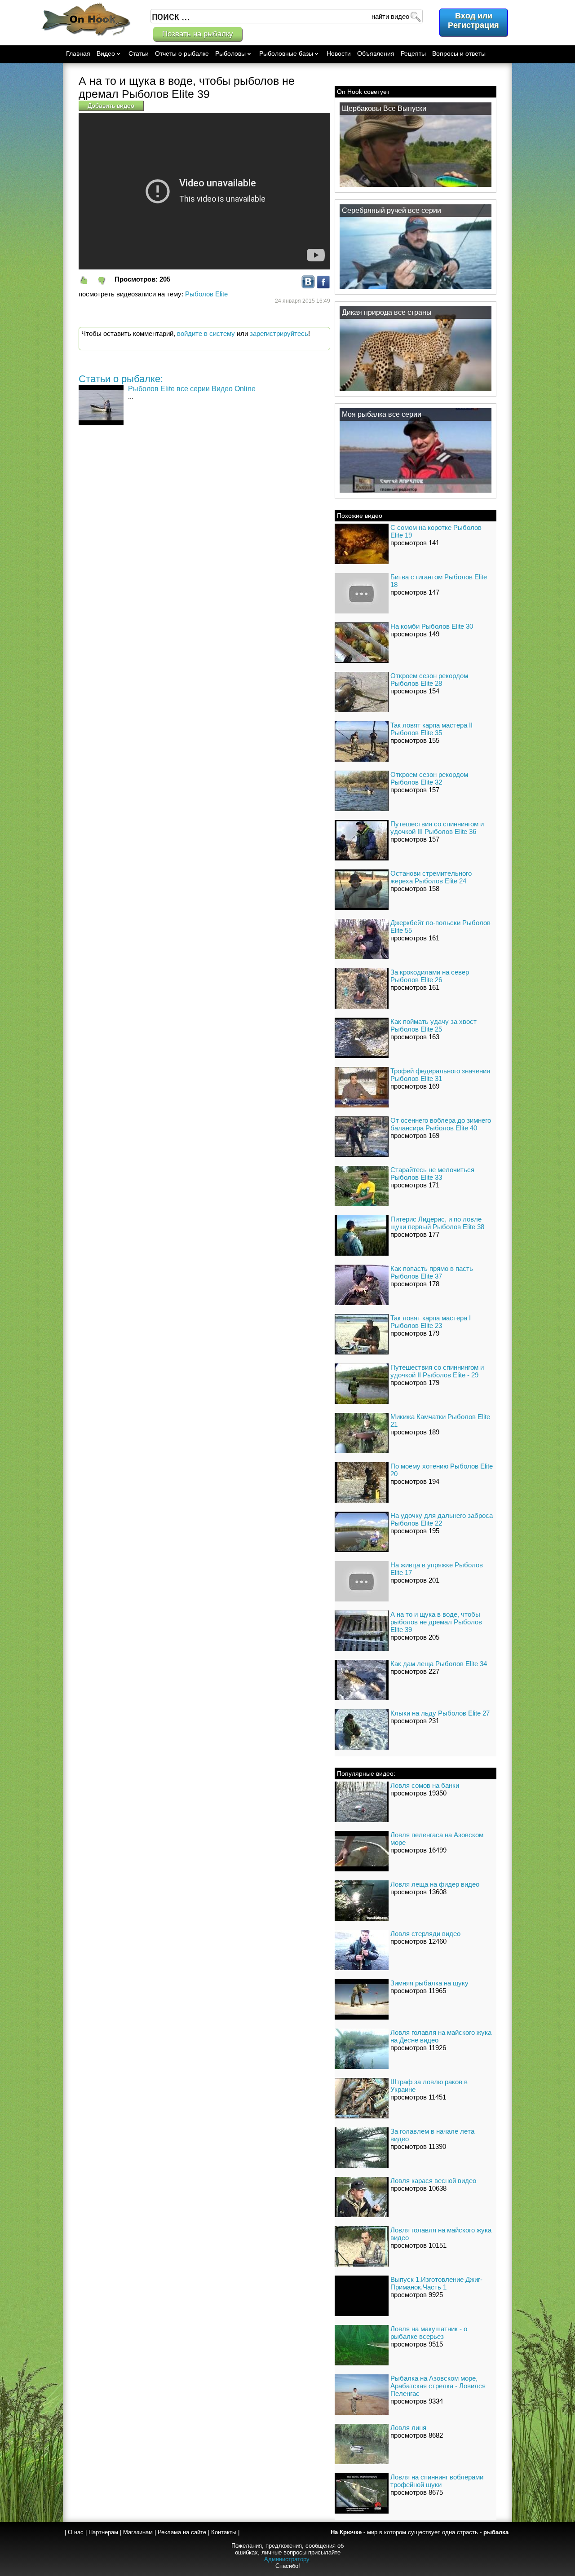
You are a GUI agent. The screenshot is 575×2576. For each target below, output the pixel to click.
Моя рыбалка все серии (382, 414)
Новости (339, 53)
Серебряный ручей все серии (391, 210)
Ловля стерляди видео (425, 1934)
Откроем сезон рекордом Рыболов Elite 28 (429, 679)
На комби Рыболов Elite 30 (432, 626)
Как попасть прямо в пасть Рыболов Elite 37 (432, 1272)
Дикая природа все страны (387, 312)
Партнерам (103, 2532)
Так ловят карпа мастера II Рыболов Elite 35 (431, 729)
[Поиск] (415, 16)
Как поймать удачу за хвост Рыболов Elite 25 (433, 1025)
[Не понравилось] (106, 280)
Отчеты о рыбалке (182, 53)
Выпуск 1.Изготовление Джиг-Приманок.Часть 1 (436, 2283)
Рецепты (413, 53)
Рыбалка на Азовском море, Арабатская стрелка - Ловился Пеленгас (438, 2386)
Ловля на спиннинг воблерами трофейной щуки (437, 2481)
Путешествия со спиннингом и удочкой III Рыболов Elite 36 (437, 828)
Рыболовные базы (286, 53)
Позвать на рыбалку (198, 34)
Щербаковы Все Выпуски (384, 108)
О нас (76, 2532)
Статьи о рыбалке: (121, 379)
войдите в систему (206, 333)
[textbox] (287, 16)
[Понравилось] (88, 280)
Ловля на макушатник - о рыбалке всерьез (429, 2333)
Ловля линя (408, 2428)
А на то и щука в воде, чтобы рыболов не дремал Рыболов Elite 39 (436, 1622)
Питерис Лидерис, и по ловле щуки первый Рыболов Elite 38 (437, 1223)
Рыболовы (230, 53)
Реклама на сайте (182, 2532)
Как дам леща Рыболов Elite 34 (439, 1664)
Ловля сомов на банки (425, 1785)
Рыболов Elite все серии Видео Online (192, 389)
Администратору (287, 2559)
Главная (78, 53)
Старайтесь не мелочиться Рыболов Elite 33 (432, 1173)
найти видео (390, 16)
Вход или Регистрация (473, 20)
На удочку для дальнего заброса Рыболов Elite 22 (442, 1519)
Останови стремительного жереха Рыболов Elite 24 (431, 877)
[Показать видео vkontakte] (308, 286)
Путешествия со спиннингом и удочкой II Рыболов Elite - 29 (437, 1371)
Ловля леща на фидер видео (435, 1884)
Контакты (224, 2532)
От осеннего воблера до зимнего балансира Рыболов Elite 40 (441, 1124)
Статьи (139, 53)
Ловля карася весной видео (433, 2181)
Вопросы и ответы (459, 53)
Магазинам (138, 2532)
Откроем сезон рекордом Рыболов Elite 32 (429, 778)
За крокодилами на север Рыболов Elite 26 (430, 976)
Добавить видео (111, 106)
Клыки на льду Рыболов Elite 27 (440, 1713)
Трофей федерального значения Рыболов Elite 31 (440, 1075)
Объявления (376, 53)
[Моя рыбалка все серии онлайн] (416, 492)
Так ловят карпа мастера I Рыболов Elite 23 (431, 1322)
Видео (106, 53)
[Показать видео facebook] (323, 286)
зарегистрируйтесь (279, 333)
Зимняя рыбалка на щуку (429, 1983)
